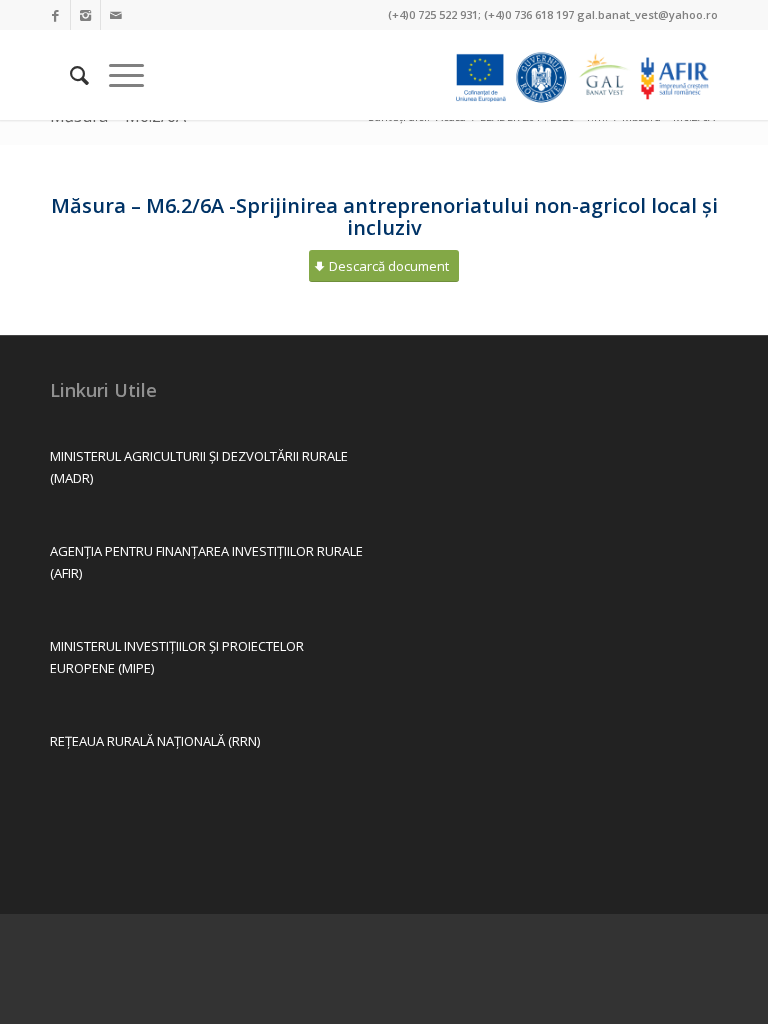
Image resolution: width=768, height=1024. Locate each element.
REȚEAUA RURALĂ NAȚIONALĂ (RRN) (155, 741)
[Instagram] (85, 15)
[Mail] (116, 15)
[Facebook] (55, 15)
